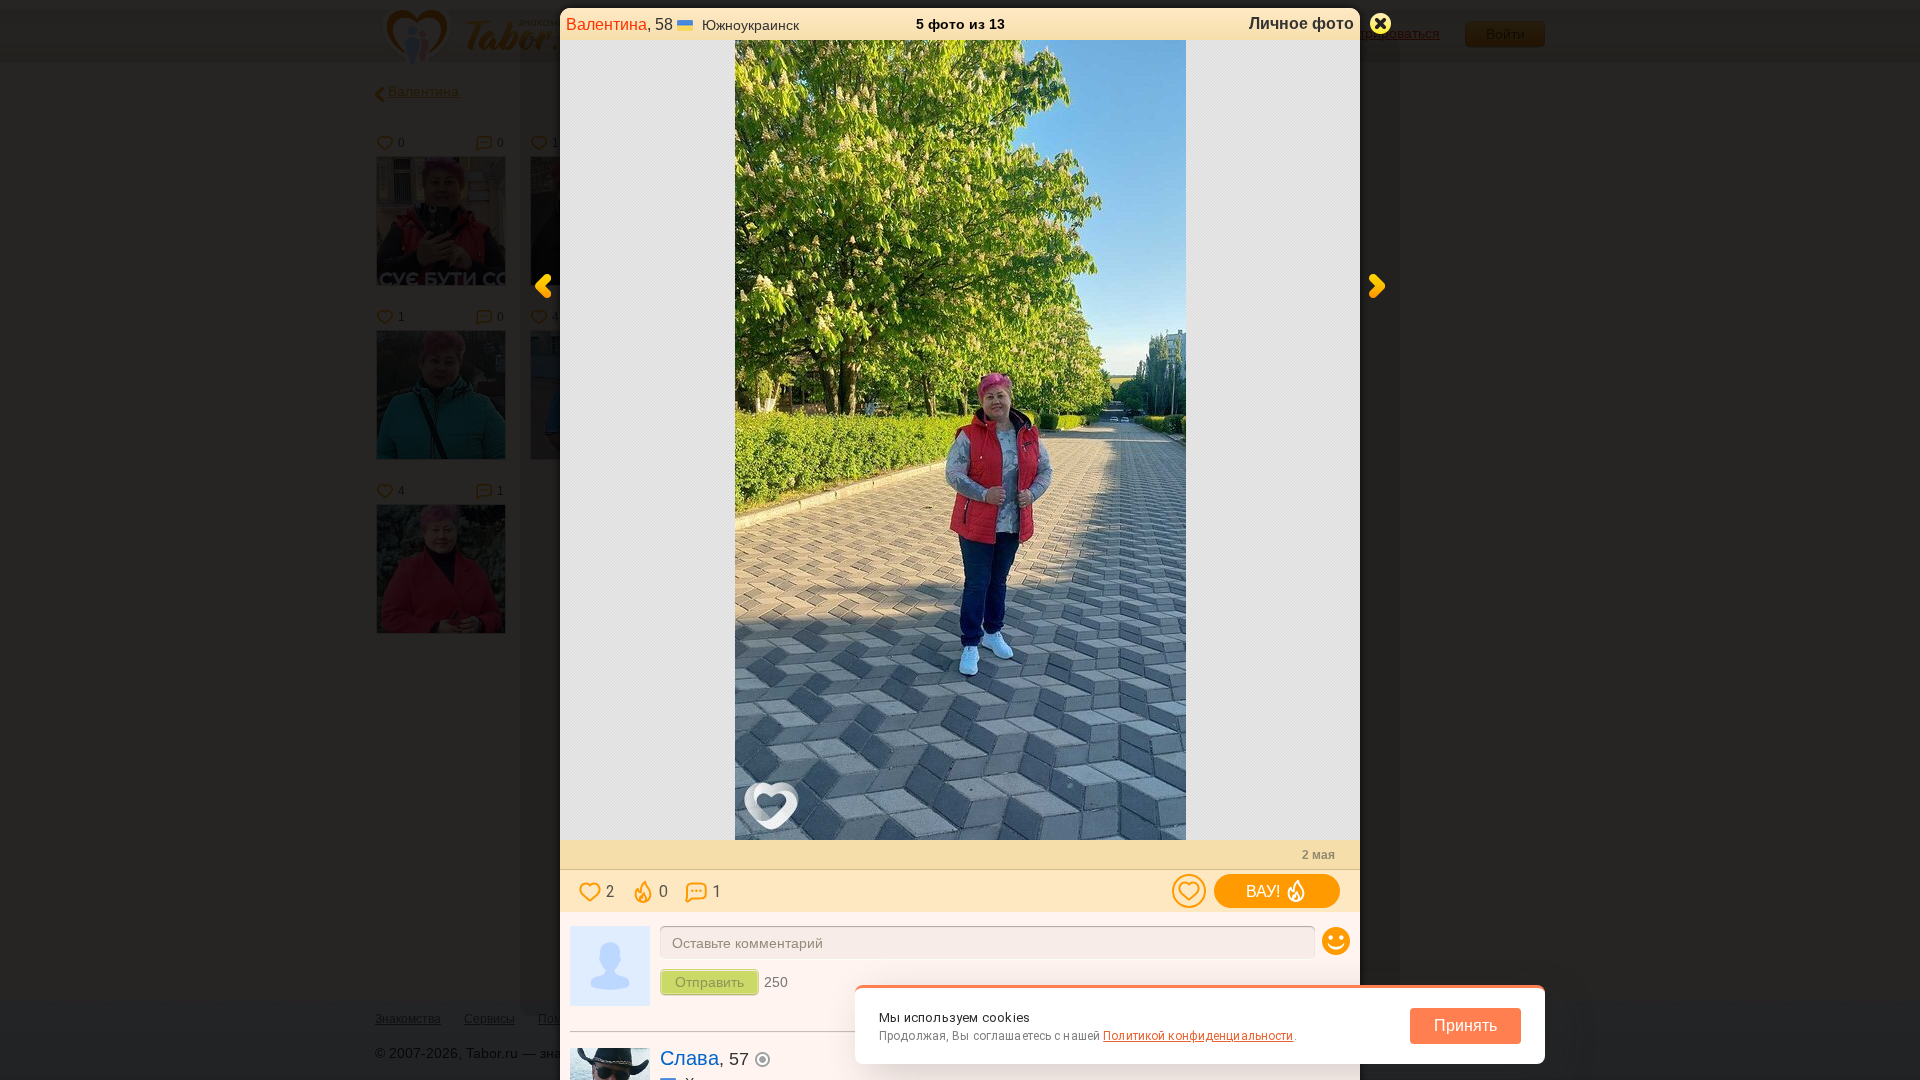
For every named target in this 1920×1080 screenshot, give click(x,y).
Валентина (606, 24)
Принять (1465, 1025)
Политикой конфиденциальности (1198, 1036)
